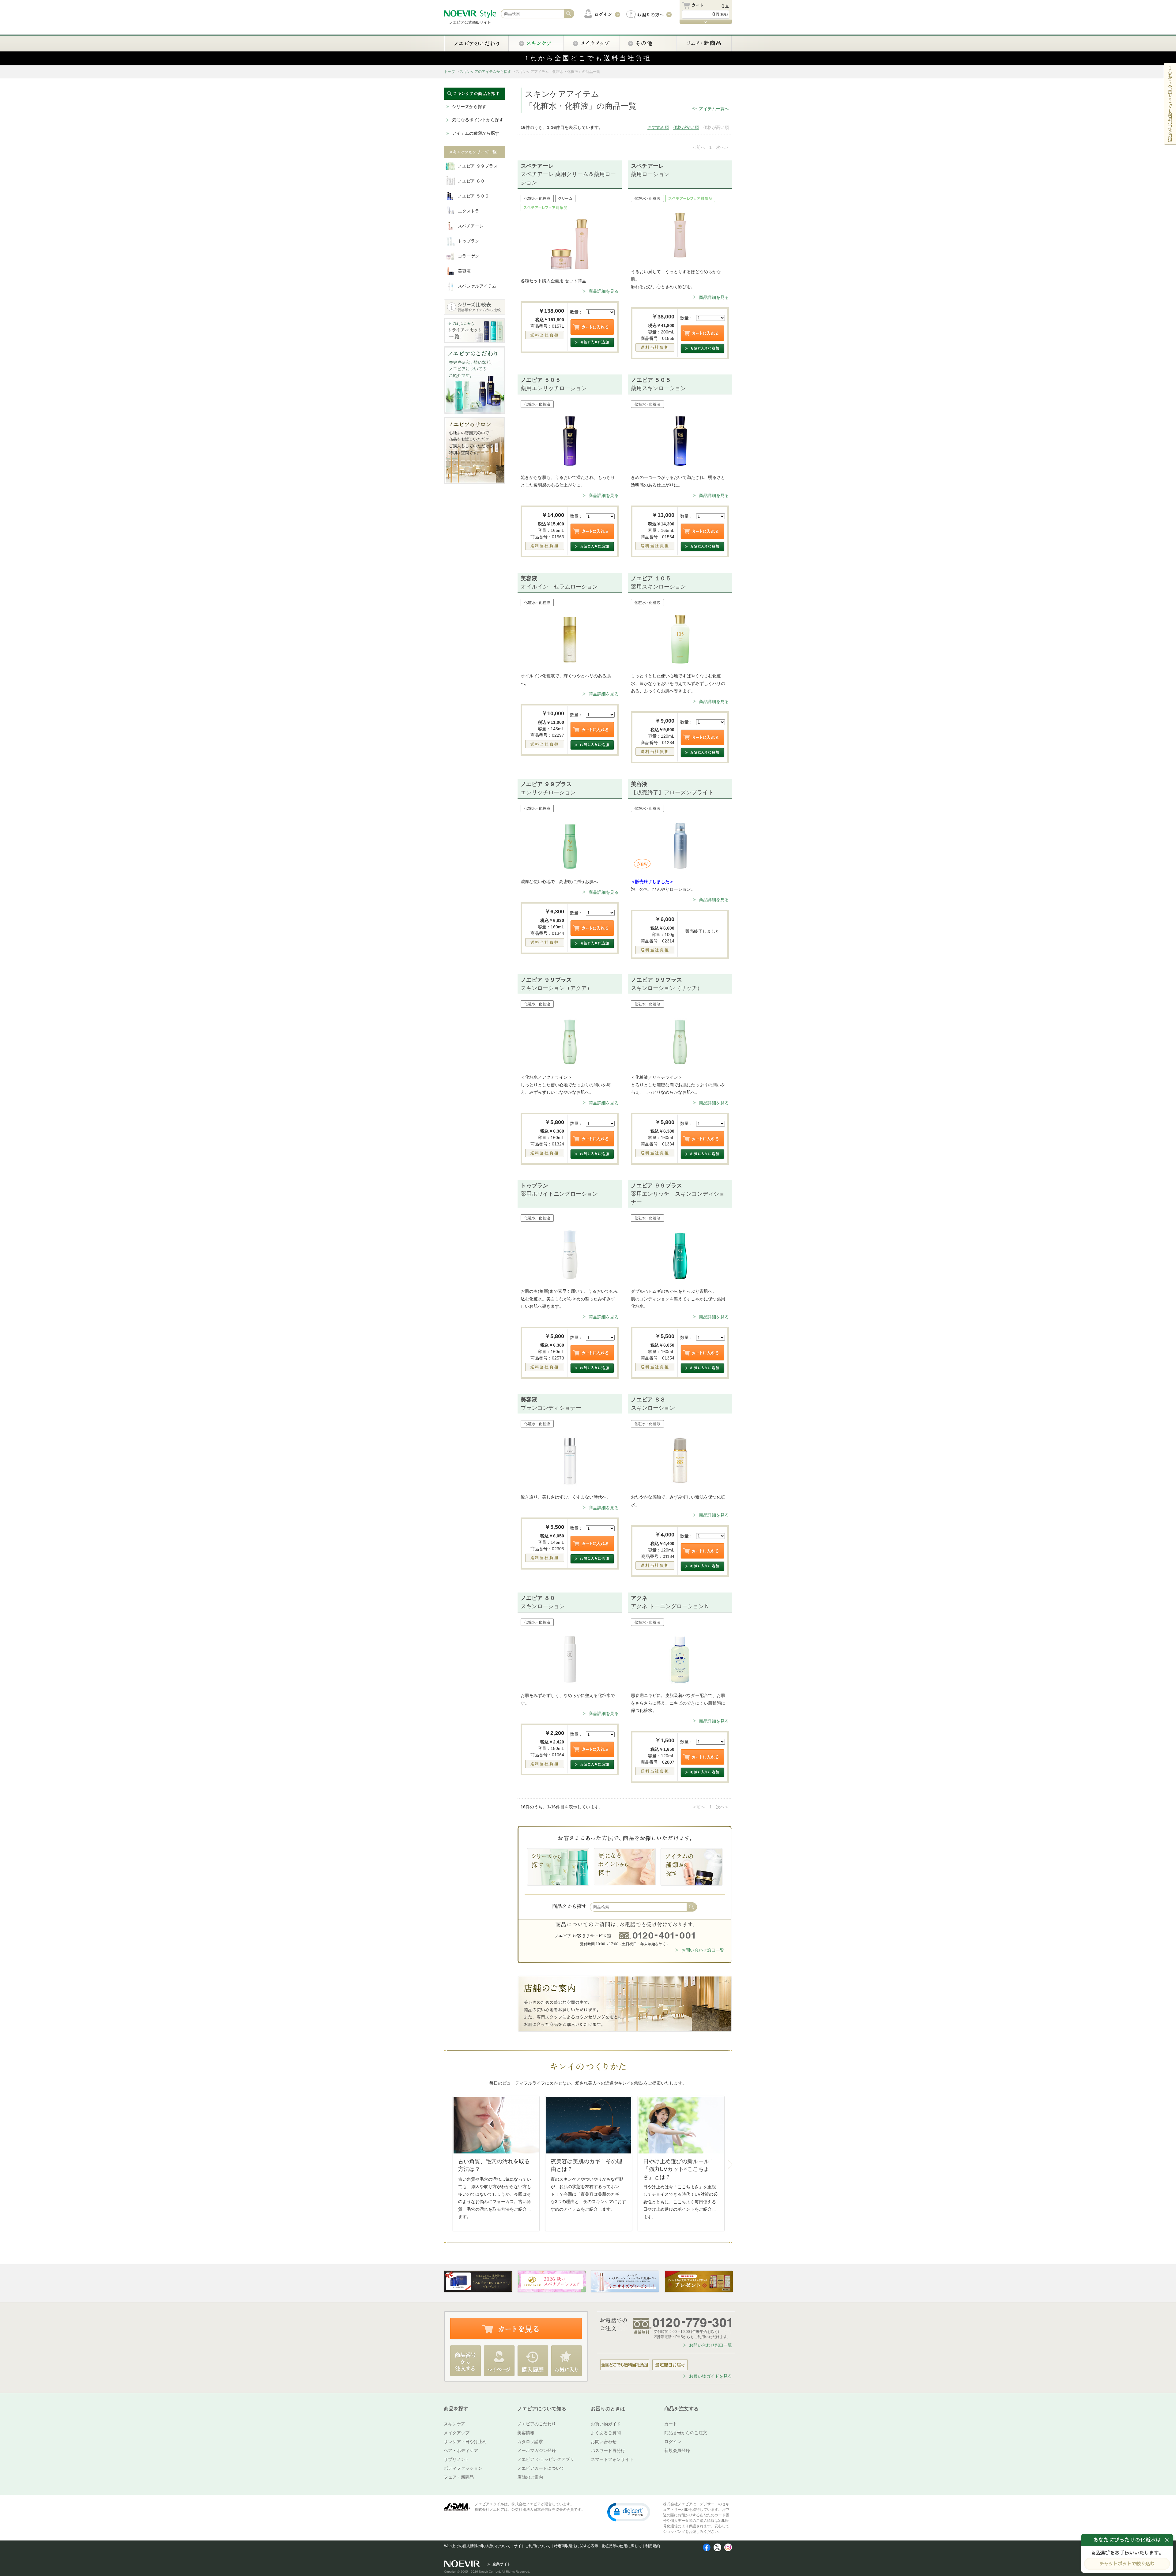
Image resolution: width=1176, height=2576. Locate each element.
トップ (450, 72)
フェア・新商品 (459, 2477)
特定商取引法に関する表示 (576, 2546)
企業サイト (502, 2564)
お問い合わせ (604, 2442)
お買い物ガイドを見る (710, 2376)
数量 (574, 312)
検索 (692, 1907)
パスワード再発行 (608, 2450)
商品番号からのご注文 (686, 2433)
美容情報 (526, 2433)
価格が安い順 (686, 127)
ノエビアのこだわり (537, 2424)
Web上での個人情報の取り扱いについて (477, 2546)
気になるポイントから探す (478, 120)
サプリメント (457, 2459)
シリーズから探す (469, 107)
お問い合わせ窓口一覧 (703, 1950)
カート (671, 2424)
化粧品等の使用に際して (622, 2546)
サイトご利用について (532, 2546)
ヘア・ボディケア (461, 2450)
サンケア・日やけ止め (465, 2442)
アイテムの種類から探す (476, 133)
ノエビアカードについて (541, 2468)
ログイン (673, 2442)
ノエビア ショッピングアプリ (546, 2459)
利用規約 (653, 2546)
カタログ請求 (530, 2442)
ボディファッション (463, 2468)
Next (730, 2165)
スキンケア (454, 2424)
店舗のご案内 (530, 2477)
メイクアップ (457, 2433)
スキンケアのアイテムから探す (485, 72)
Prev (447, 2165)
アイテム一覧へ (714, 109)
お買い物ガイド (606, 2424)
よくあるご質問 (606, 2433)
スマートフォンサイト (612, 2459)
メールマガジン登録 (537, 2450)
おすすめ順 (658, 127)
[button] (629, 2512)
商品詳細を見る (604, 291)
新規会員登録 (677, 2450)
